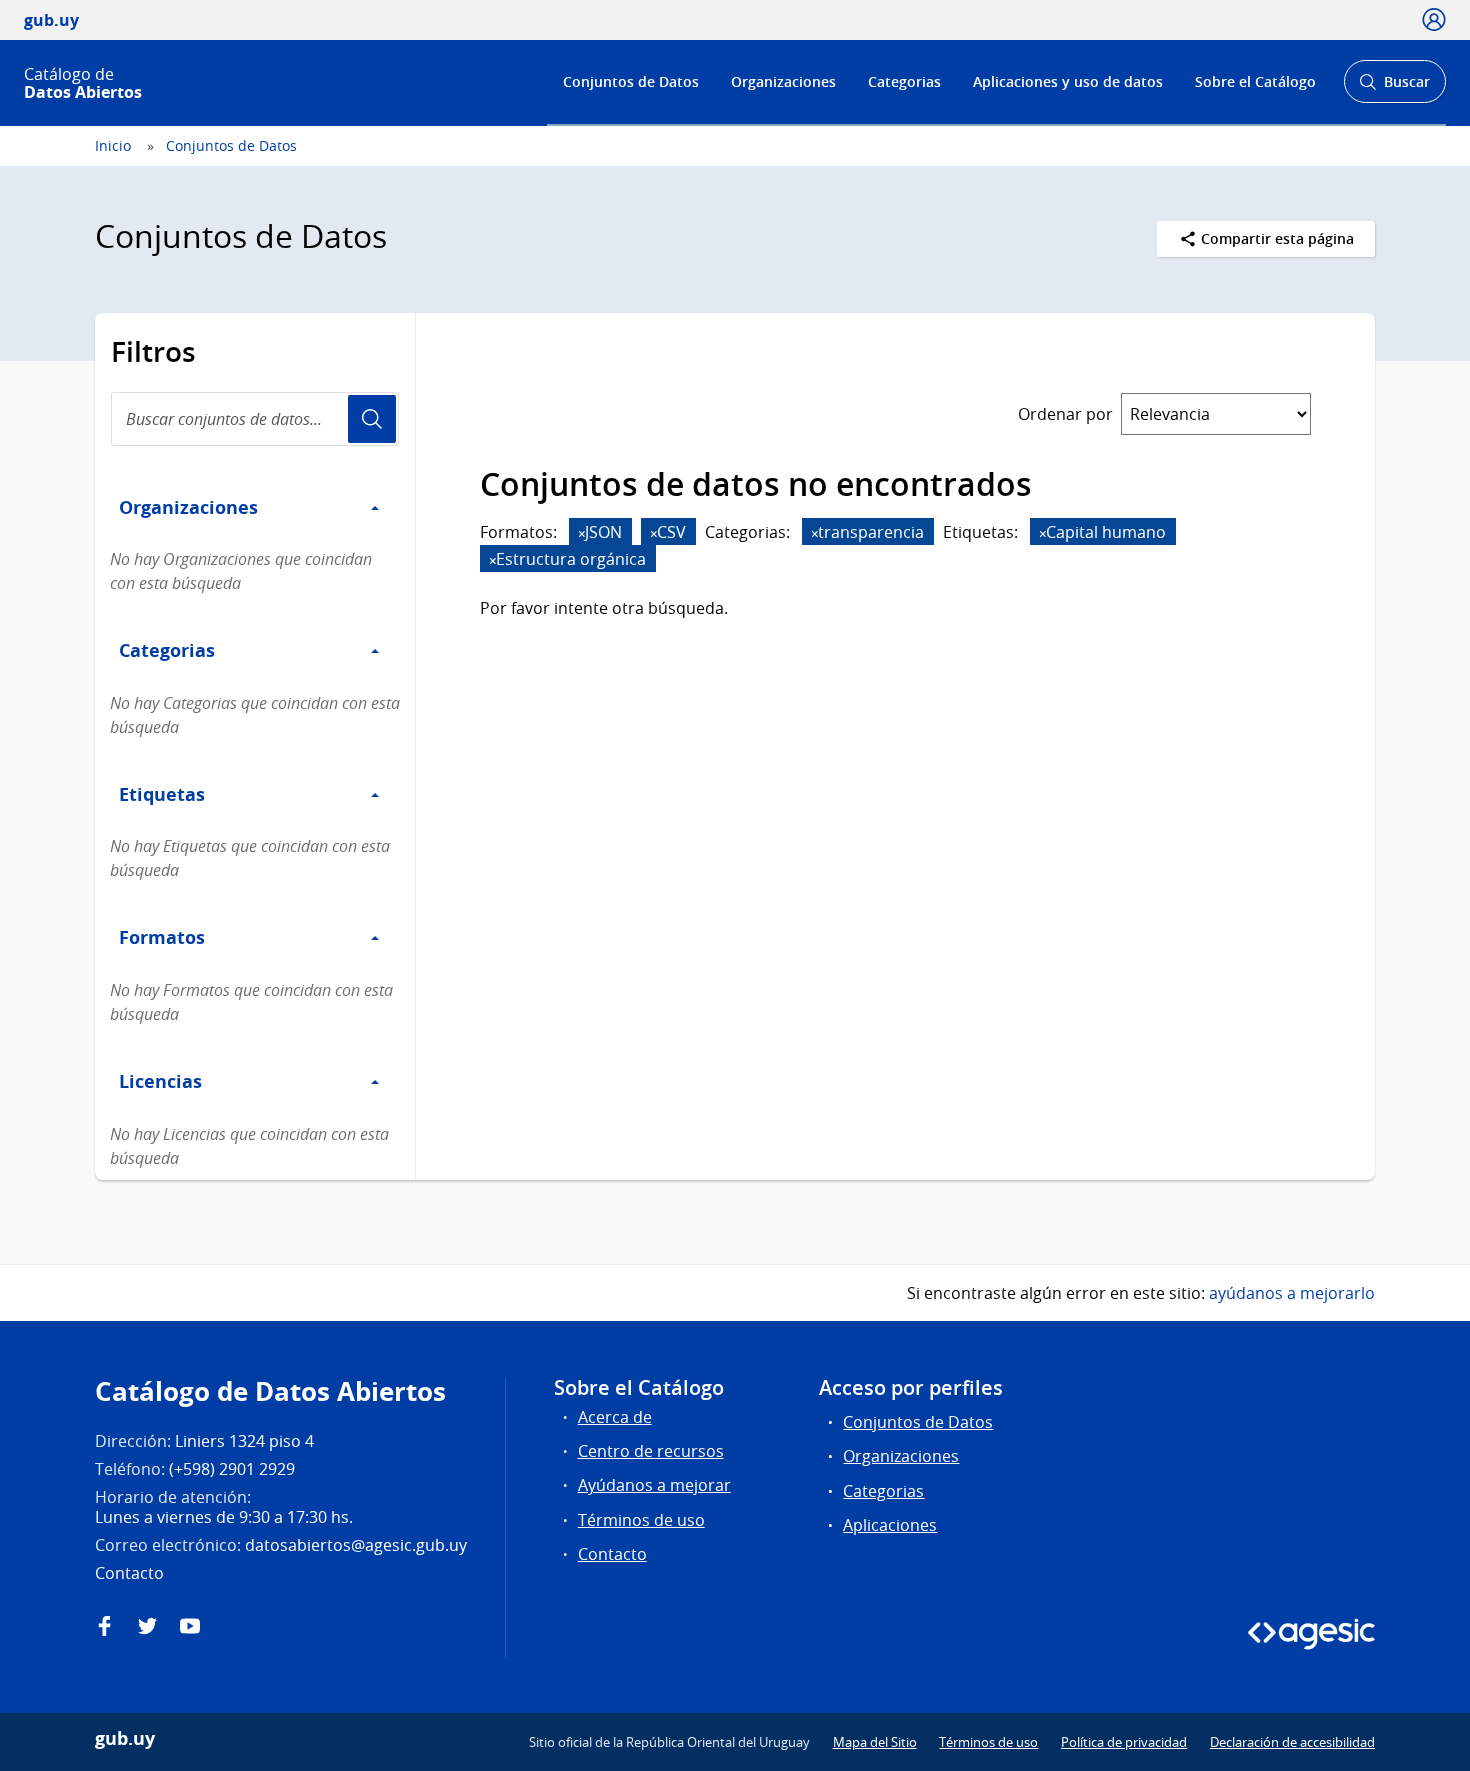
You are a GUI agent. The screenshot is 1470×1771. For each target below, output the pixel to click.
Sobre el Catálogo (1255, 81)
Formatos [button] (162, 937)
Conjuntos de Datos (631, 81)
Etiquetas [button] (162, 794)
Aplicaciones (890, 1525)
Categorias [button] (167, 650)
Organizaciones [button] (188, 507)
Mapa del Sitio (875, 1742)
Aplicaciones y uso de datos (1068, 81)
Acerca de (615, 1417)
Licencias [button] (160, 1081)
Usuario (372, 419)
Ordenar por (1065, 414)
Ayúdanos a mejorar (654, 1485)
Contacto (612, 1554)
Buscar (1394, 87)
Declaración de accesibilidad (1292, 1742)
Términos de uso (641, 1520)
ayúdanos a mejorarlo (1292, 1293)
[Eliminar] (582, 533)
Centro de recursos (651, 1451)
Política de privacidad (1124, 1742)
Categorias (904, 81)
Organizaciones (783, 81)
